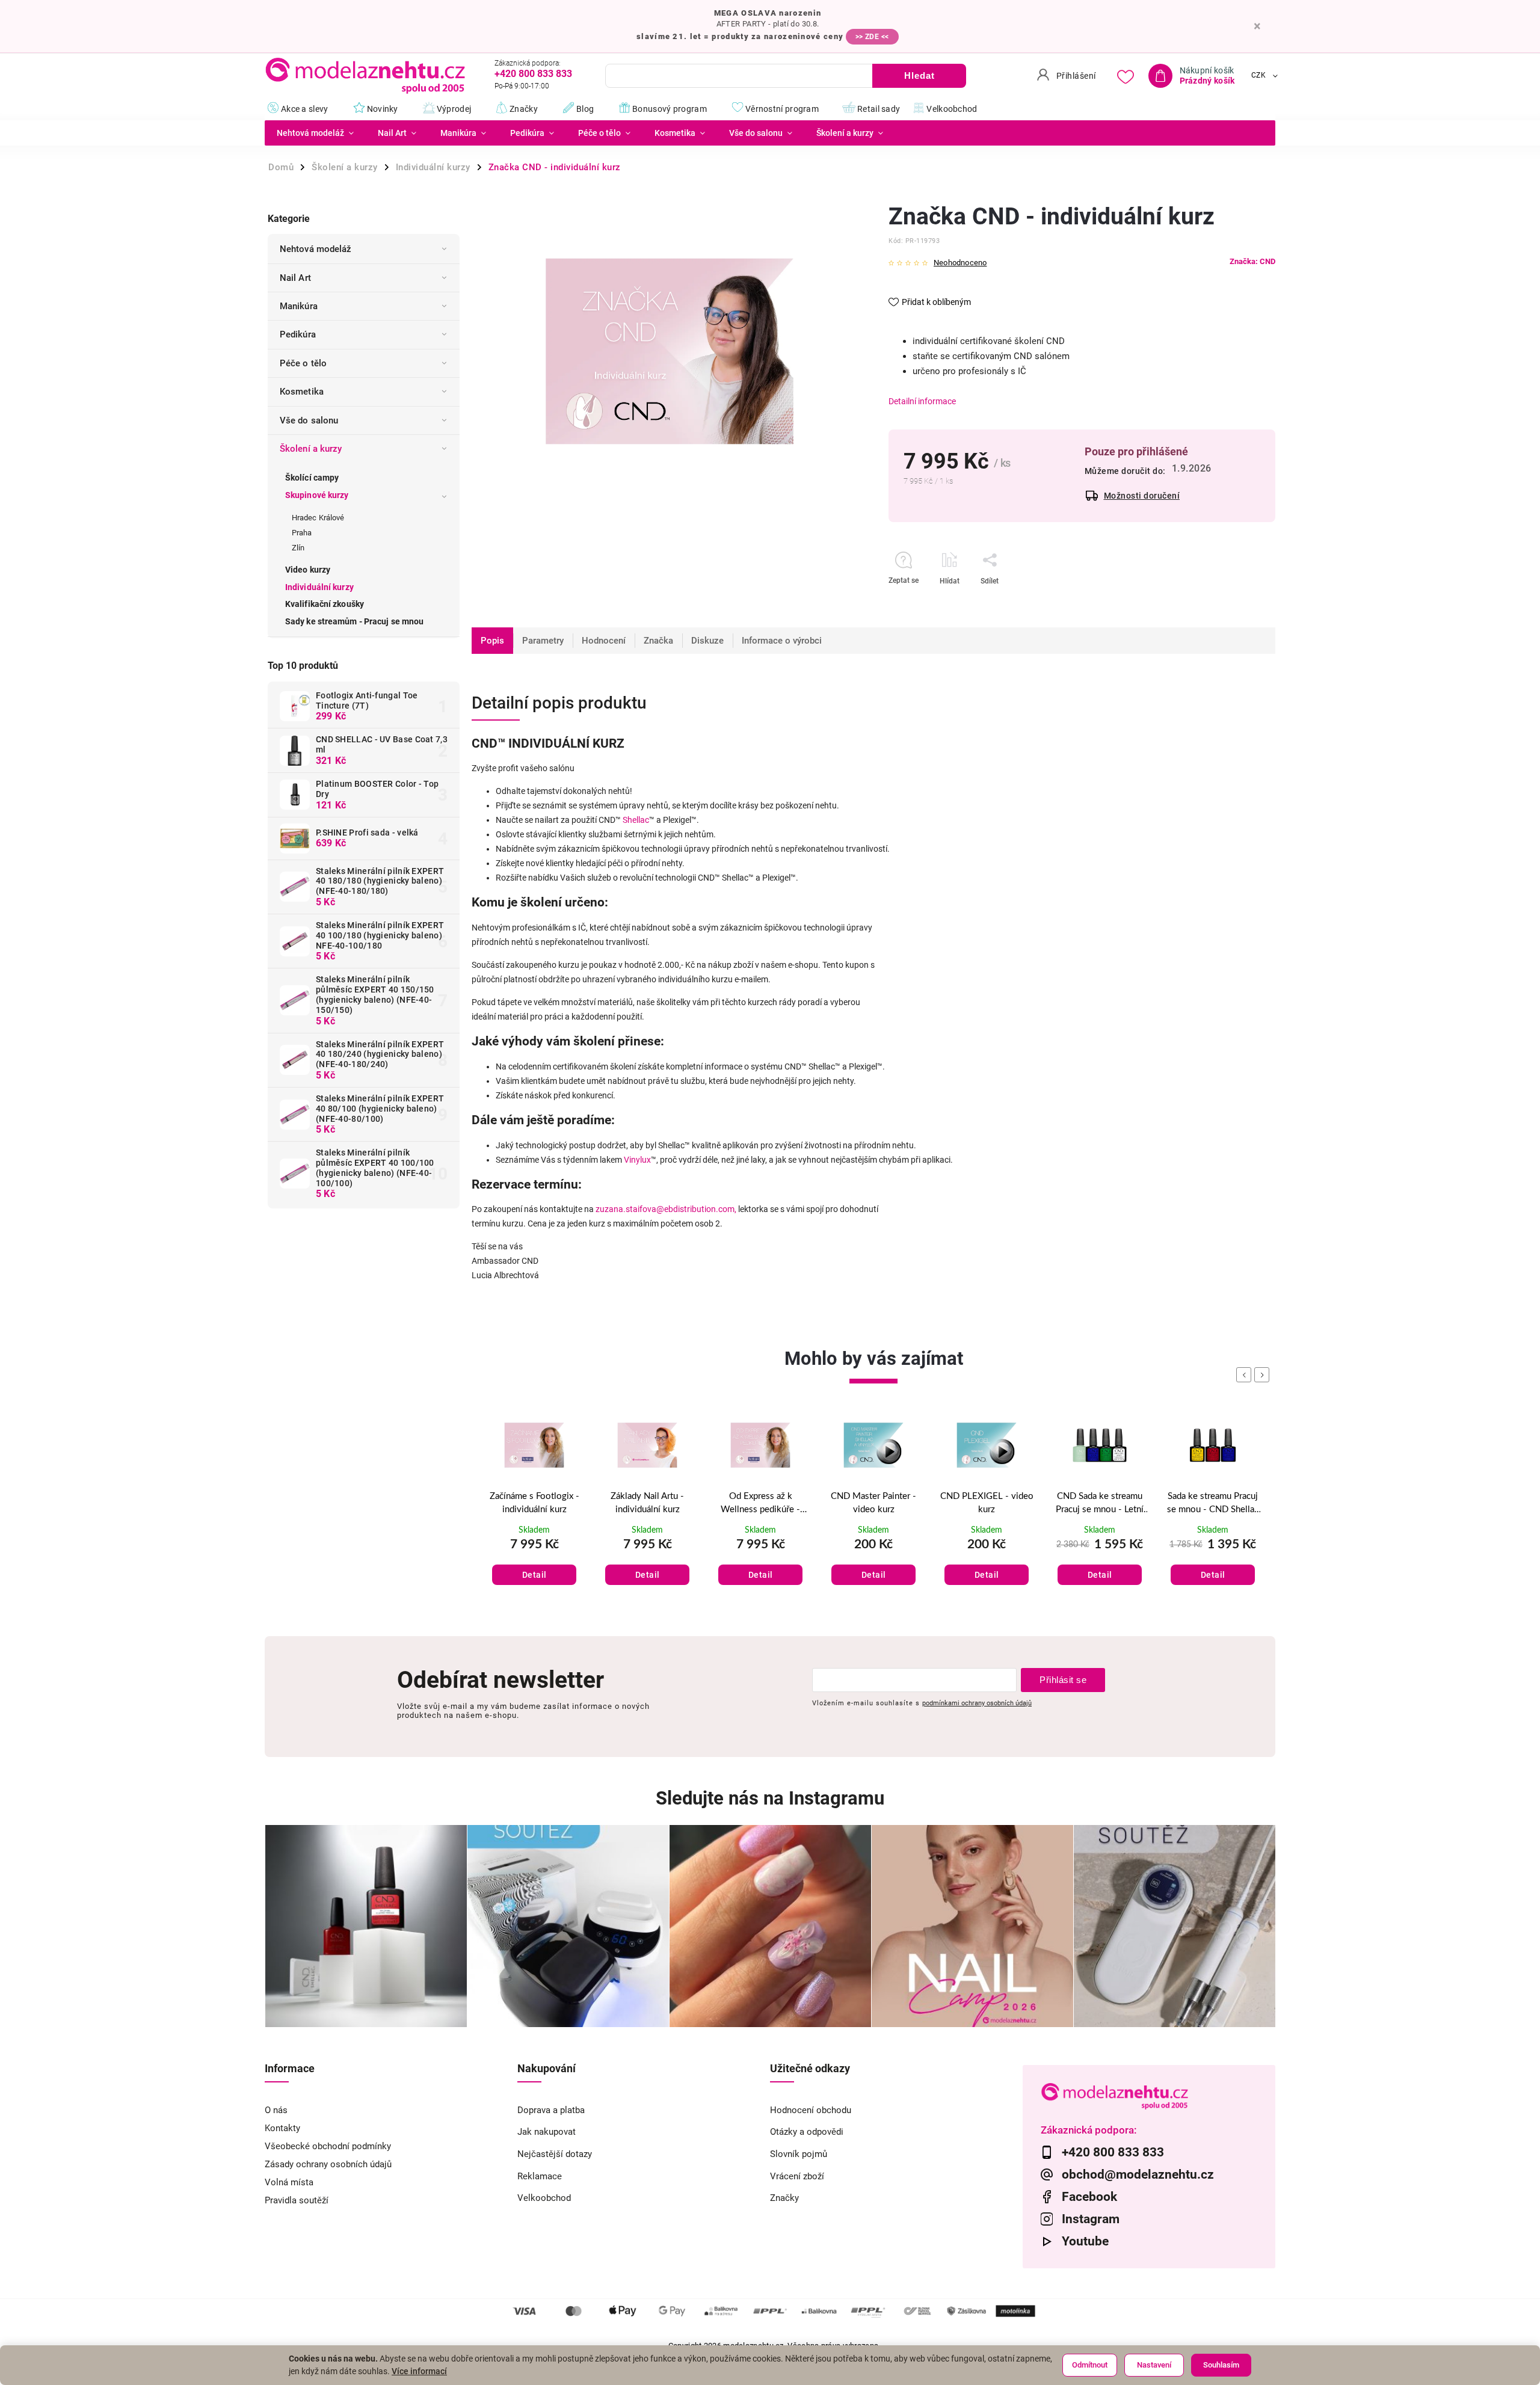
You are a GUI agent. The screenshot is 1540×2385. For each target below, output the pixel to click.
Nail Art (295, 278)
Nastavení (1154, 2365)
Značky (784, 2198)
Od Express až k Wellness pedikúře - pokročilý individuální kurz (648, 1504)
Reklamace (540, 2176)
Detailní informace (922, 401)
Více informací (419, 2371)
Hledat (919, 75)
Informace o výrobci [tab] (782, 641)
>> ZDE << (872, 37)
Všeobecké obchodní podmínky (328, 2146)
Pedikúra (298, 334)
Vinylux (637, 1160)
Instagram (1091, 2219)
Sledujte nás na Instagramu (770, 1798)
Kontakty (282, 2128)
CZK (1259, 76)
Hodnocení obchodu (811, 2110)
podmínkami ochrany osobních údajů (977, 1703)
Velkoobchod (544, 2198)
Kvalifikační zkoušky (325, 604)
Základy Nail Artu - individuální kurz (534, 1503)
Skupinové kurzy (317, 495)
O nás (276, 2110)
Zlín (298, 548)
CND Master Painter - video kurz (760, 1503)
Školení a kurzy (311, 449)
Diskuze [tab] (707, 641)
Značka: (1252, 261)
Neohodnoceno (960, 263)
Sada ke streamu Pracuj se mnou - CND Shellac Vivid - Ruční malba (1100, 1504)
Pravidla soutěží (297, 2200)
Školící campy (312, 478)
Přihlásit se (1063, 1680)
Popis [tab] (492, 641)
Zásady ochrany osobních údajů (328, 2164)
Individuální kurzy (319, 587)
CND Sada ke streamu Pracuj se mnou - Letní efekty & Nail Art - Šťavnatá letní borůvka (987, 1504)
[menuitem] (315, 133)
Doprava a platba (551, 2110)
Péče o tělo (303, 363)
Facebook (1089, 2197)
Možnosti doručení (1142, 496)
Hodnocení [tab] (604, 641)
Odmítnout (1090, 2365)
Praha (302, 533)
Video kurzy (308, 570)
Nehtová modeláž (316, 249)
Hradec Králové (318, 518)
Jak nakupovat (547, 2132)
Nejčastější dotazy (555, 2154)
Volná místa (289, 2182)
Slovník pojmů (799, 2154)
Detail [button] (534, 1575)
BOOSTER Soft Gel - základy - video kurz (1213, 1503)
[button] (534, 1562)
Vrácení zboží (797, 2176)
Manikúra (299, 306)
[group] (534, 1514)
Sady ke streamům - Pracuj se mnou (354, 621)
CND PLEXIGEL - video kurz (874, 1503)
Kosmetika (302, 392)
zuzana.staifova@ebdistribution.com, (666, 1209)
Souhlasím (1221, 2365)
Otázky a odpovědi (807, 2132)
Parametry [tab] (543, 641)
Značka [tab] (658, 641)
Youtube (1085, 2241)
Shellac (636, 820)
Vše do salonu (309, 420)
